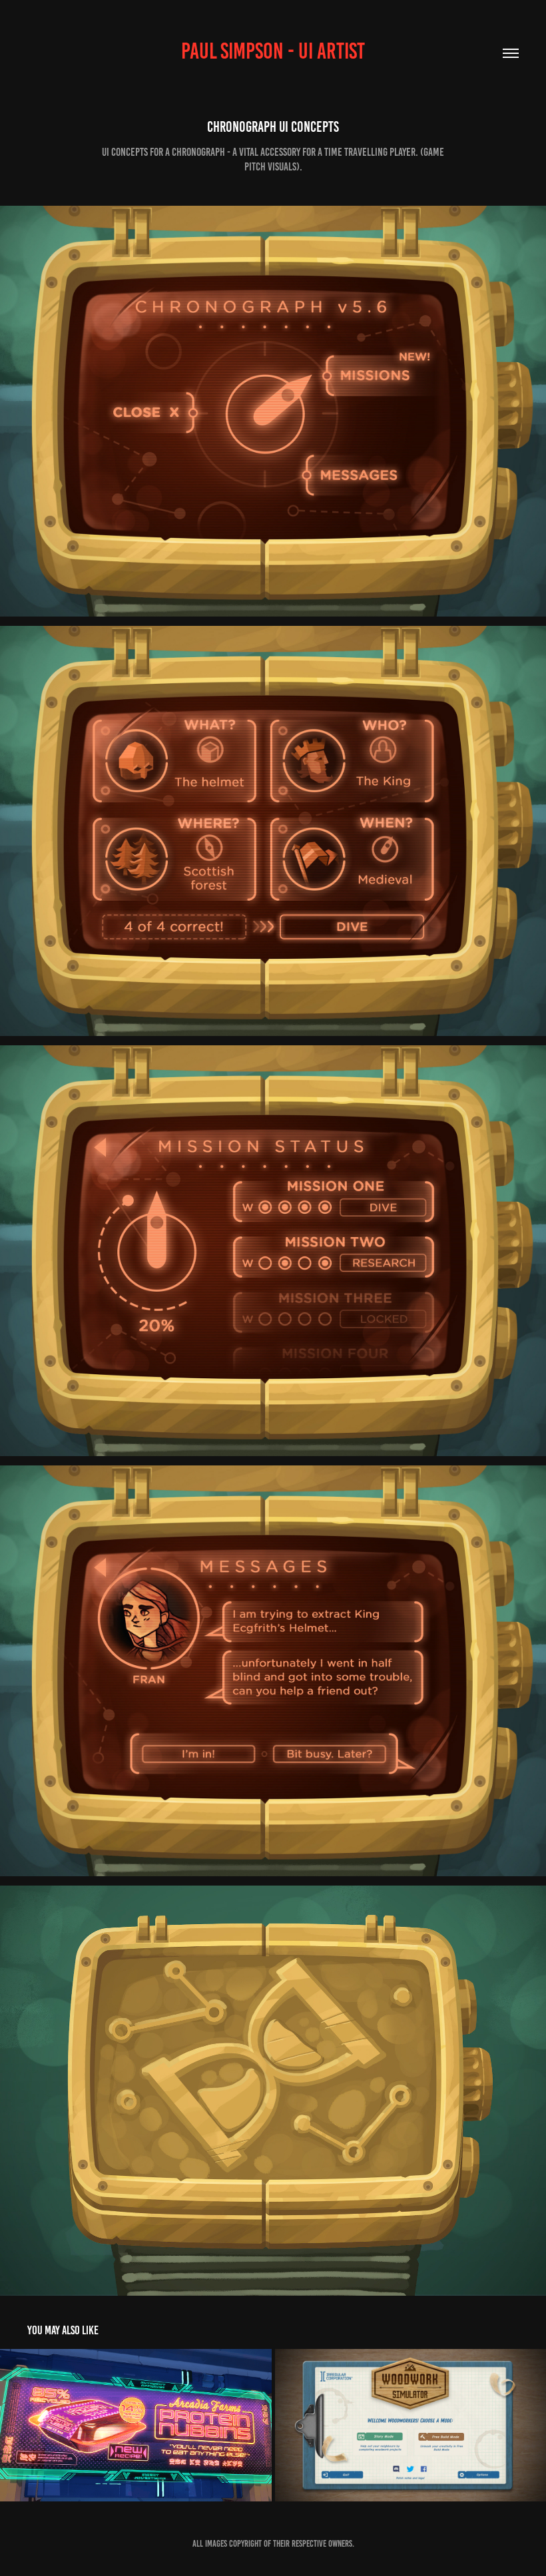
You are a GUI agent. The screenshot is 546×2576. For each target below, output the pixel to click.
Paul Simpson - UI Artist (273, 51)
